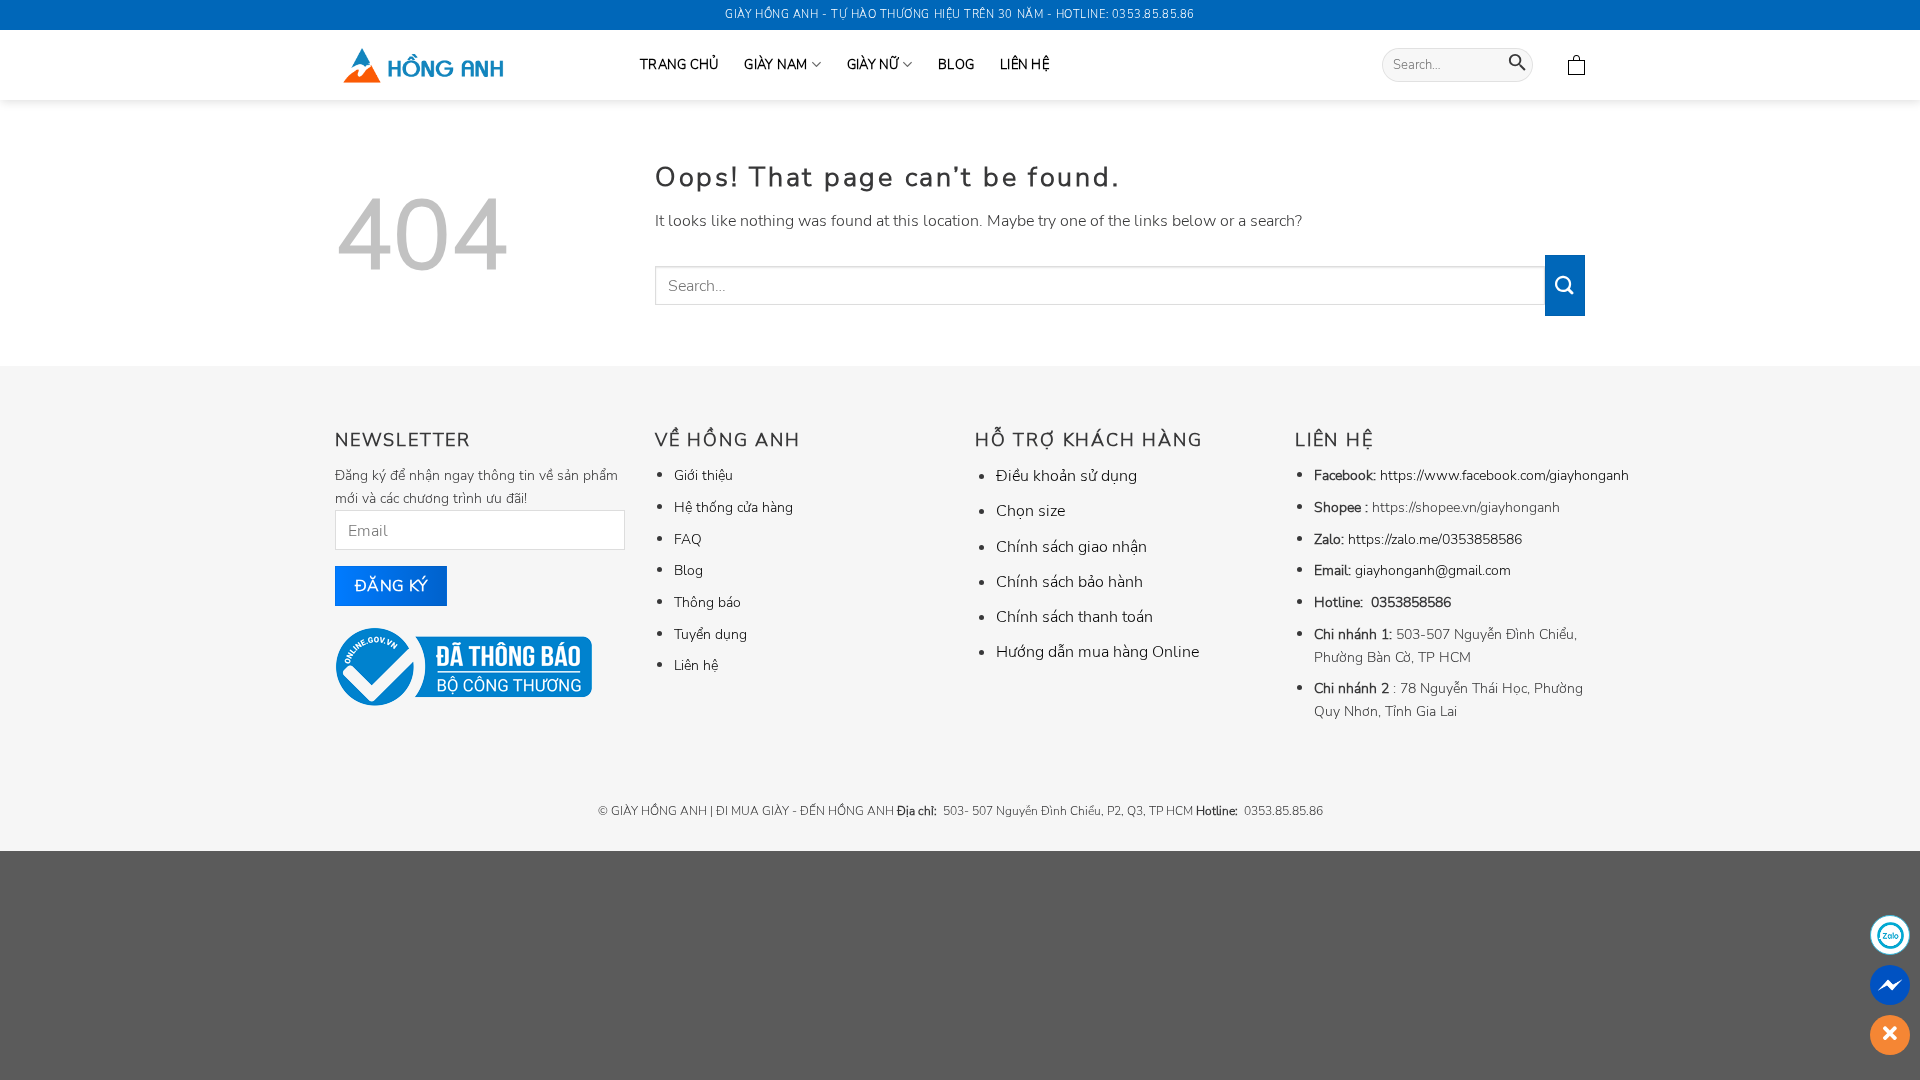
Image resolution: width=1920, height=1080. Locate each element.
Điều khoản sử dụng (1066, 476)
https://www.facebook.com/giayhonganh (1504, 475)
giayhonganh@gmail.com (1433, 570)
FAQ (688, 539)
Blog (956, 65)
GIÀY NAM (775, 65)
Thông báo (707, 602)
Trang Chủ (679, 65)
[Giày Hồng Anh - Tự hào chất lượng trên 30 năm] (472, 65)
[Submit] (1517, 65)
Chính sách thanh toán (1074, 617)
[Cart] (1576, 65)
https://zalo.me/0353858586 (1435, 539)
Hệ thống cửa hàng (733, 507)
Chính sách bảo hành (1069, 582)
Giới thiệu (703, 475)
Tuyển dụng (710, 634)
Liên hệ (1024, 65)
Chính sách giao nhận (1071, 547)
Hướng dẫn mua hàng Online (1097, 652)
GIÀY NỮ (873, 65)
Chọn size (1030, 511)
